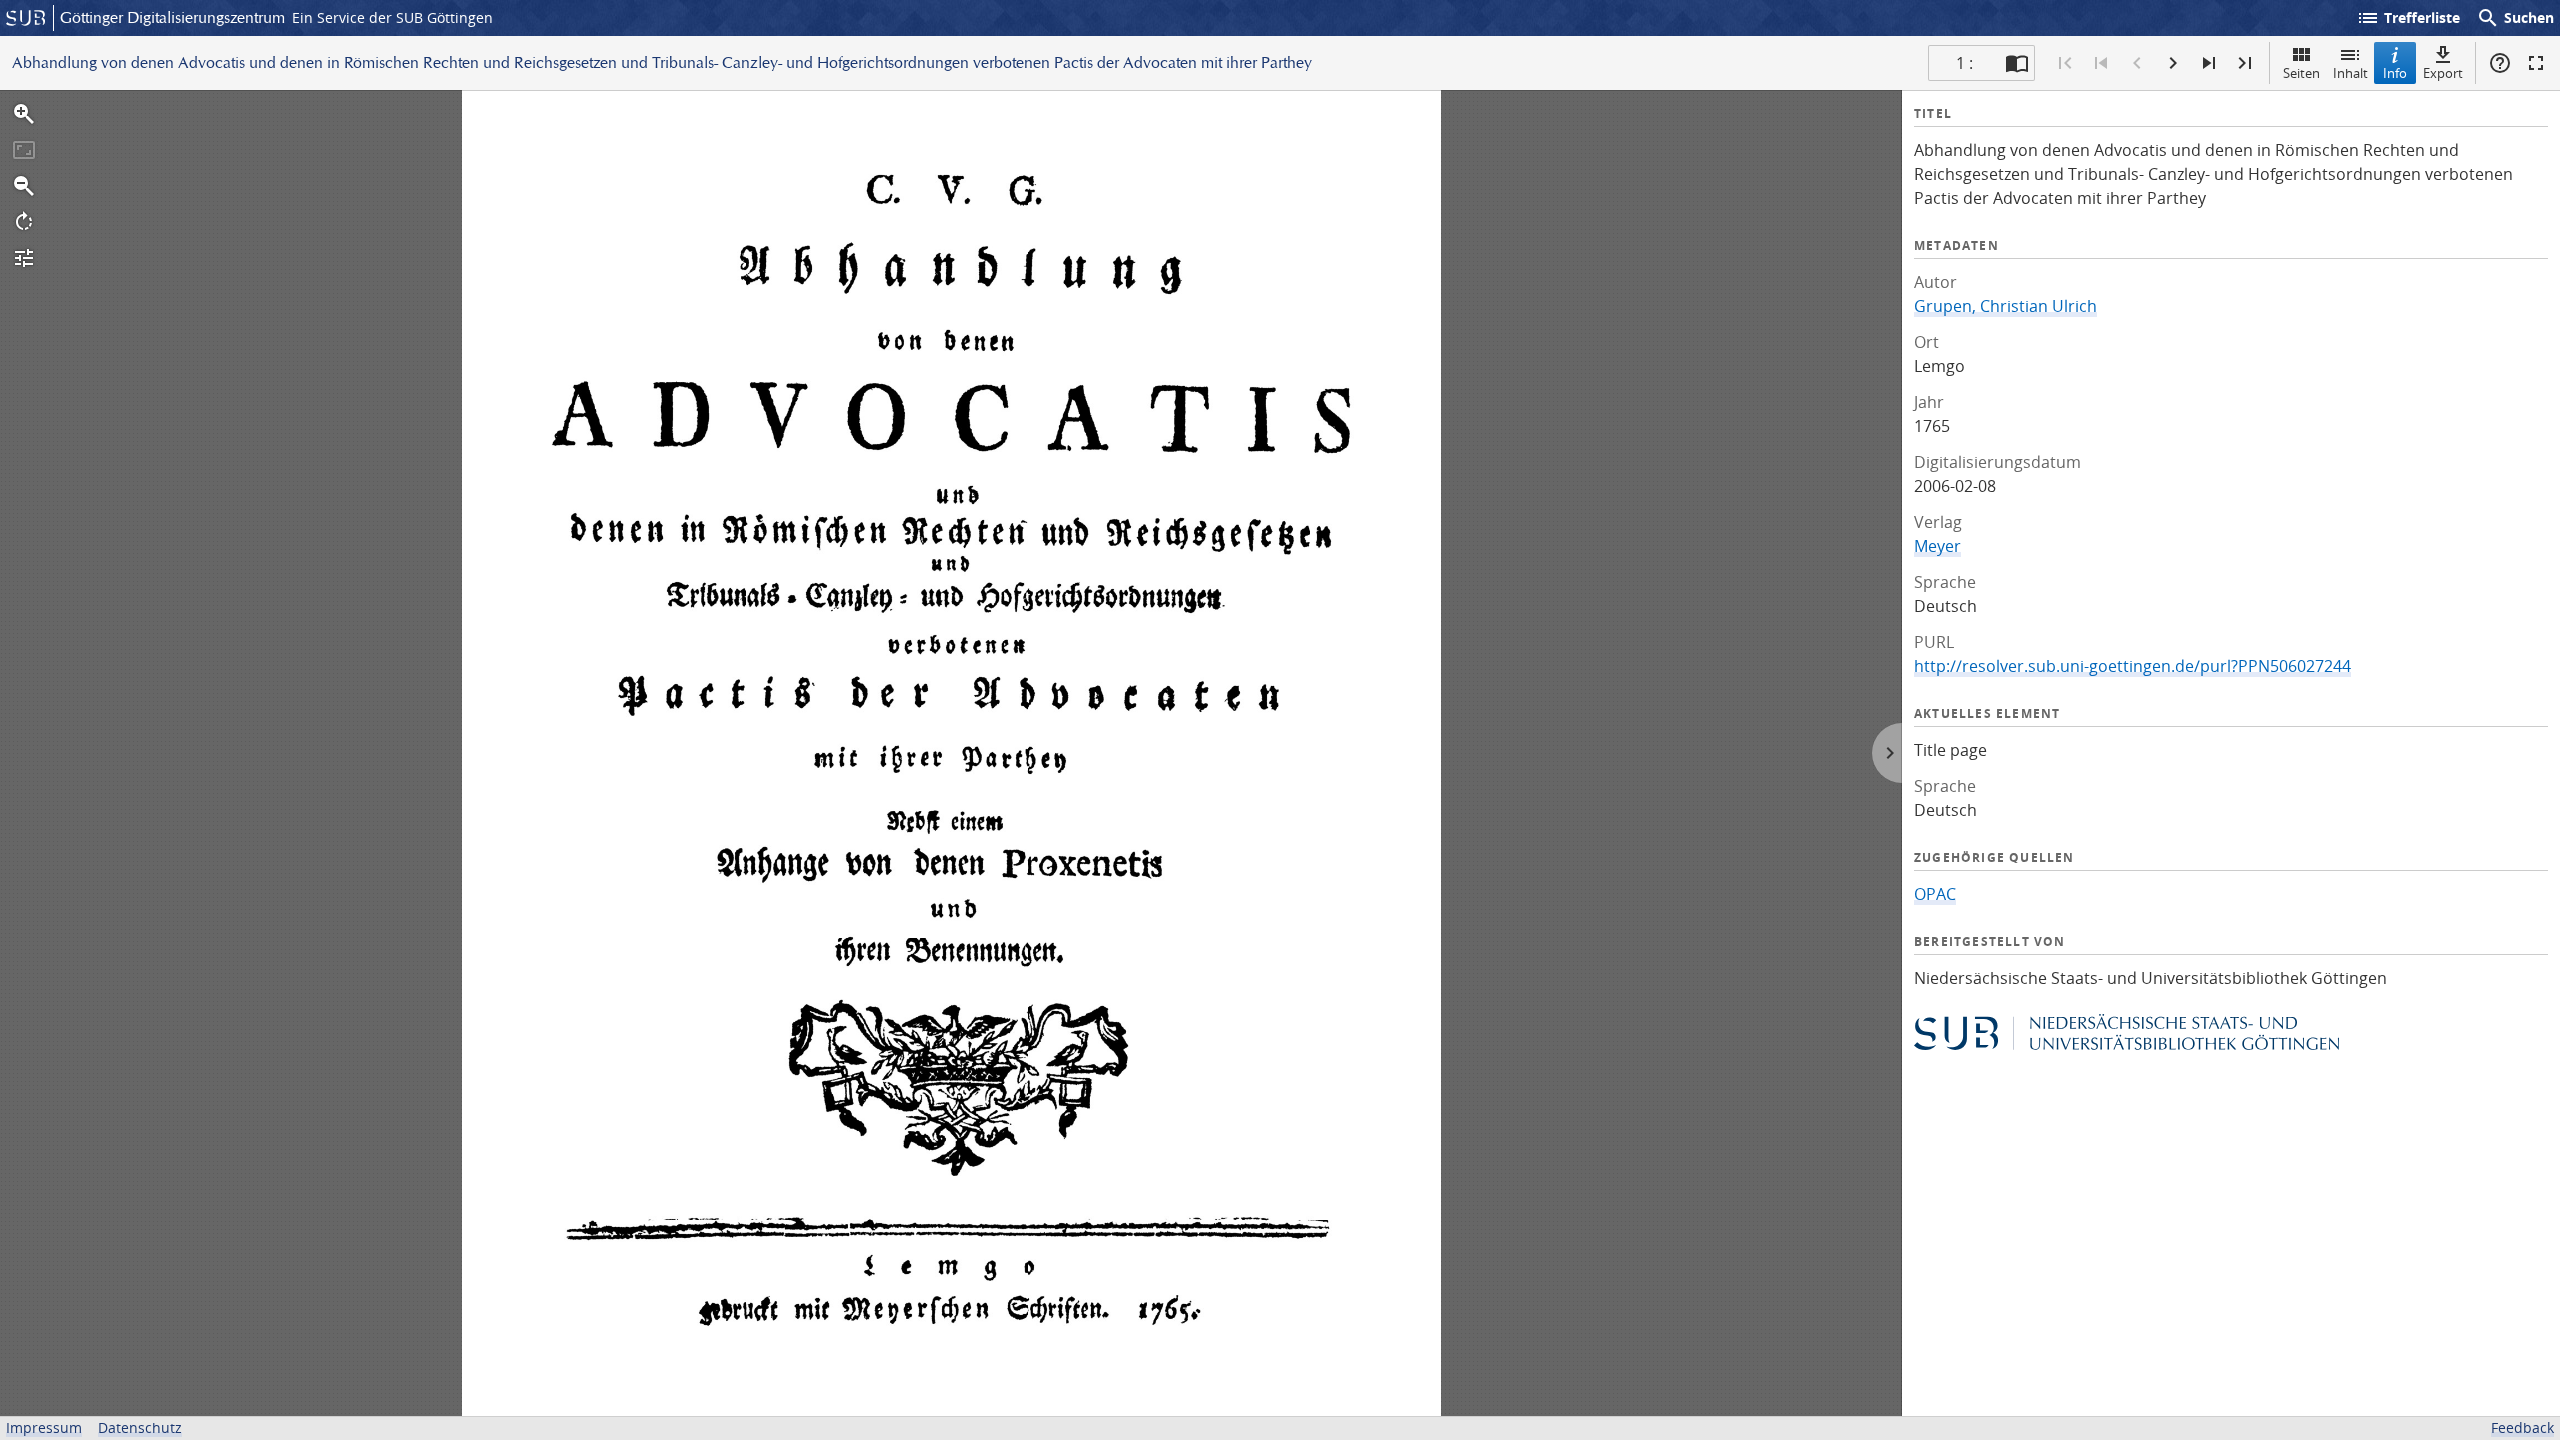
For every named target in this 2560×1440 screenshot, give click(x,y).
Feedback (2522, 1427)
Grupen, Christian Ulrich (2005, 306)
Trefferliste (2408, 18)
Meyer (1937, 546)
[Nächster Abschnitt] (2209, 63)
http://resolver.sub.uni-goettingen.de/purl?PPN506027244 (2132, 666)
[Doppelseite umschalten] (2017, 63)
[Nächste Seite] (2173, 63)
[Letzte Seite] (2245, 63)
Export (2443, 73)
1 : (1964, 63)
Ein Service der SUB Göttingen (392, 17)
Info (2395, 73)
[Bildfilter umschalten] (24, 258)
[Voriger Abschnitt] (2101, 63)
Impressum (44, 1427)
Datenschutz (140, 1427)
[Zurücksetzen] (24, 150)
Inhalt (2350, 73)
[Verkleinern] (24, 186)
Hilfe (2500, 63)
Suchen (2515, 18)
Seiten (2301, 73)
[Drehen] (24, 222)
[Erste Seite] (2065, 63)
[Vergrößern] (24, 114)
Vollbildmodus (2536, 63)
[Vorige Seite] (2137, 63)
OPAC (1935, 894)
